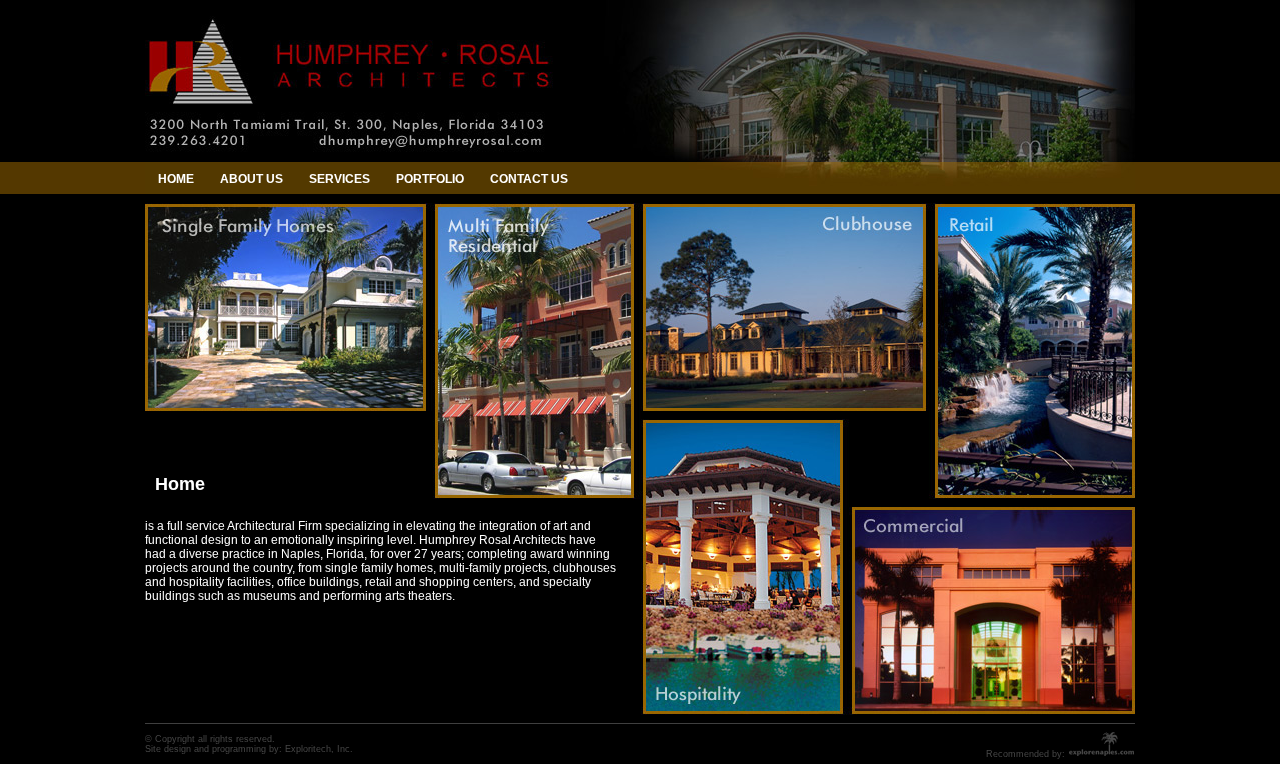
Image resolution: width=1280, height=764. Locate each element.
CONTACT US (529, 179)
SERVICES (339, 179)
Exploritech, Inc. (319, 749)
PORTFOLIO (430, 179)
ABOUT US (251, 179)
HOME (176, 179)
